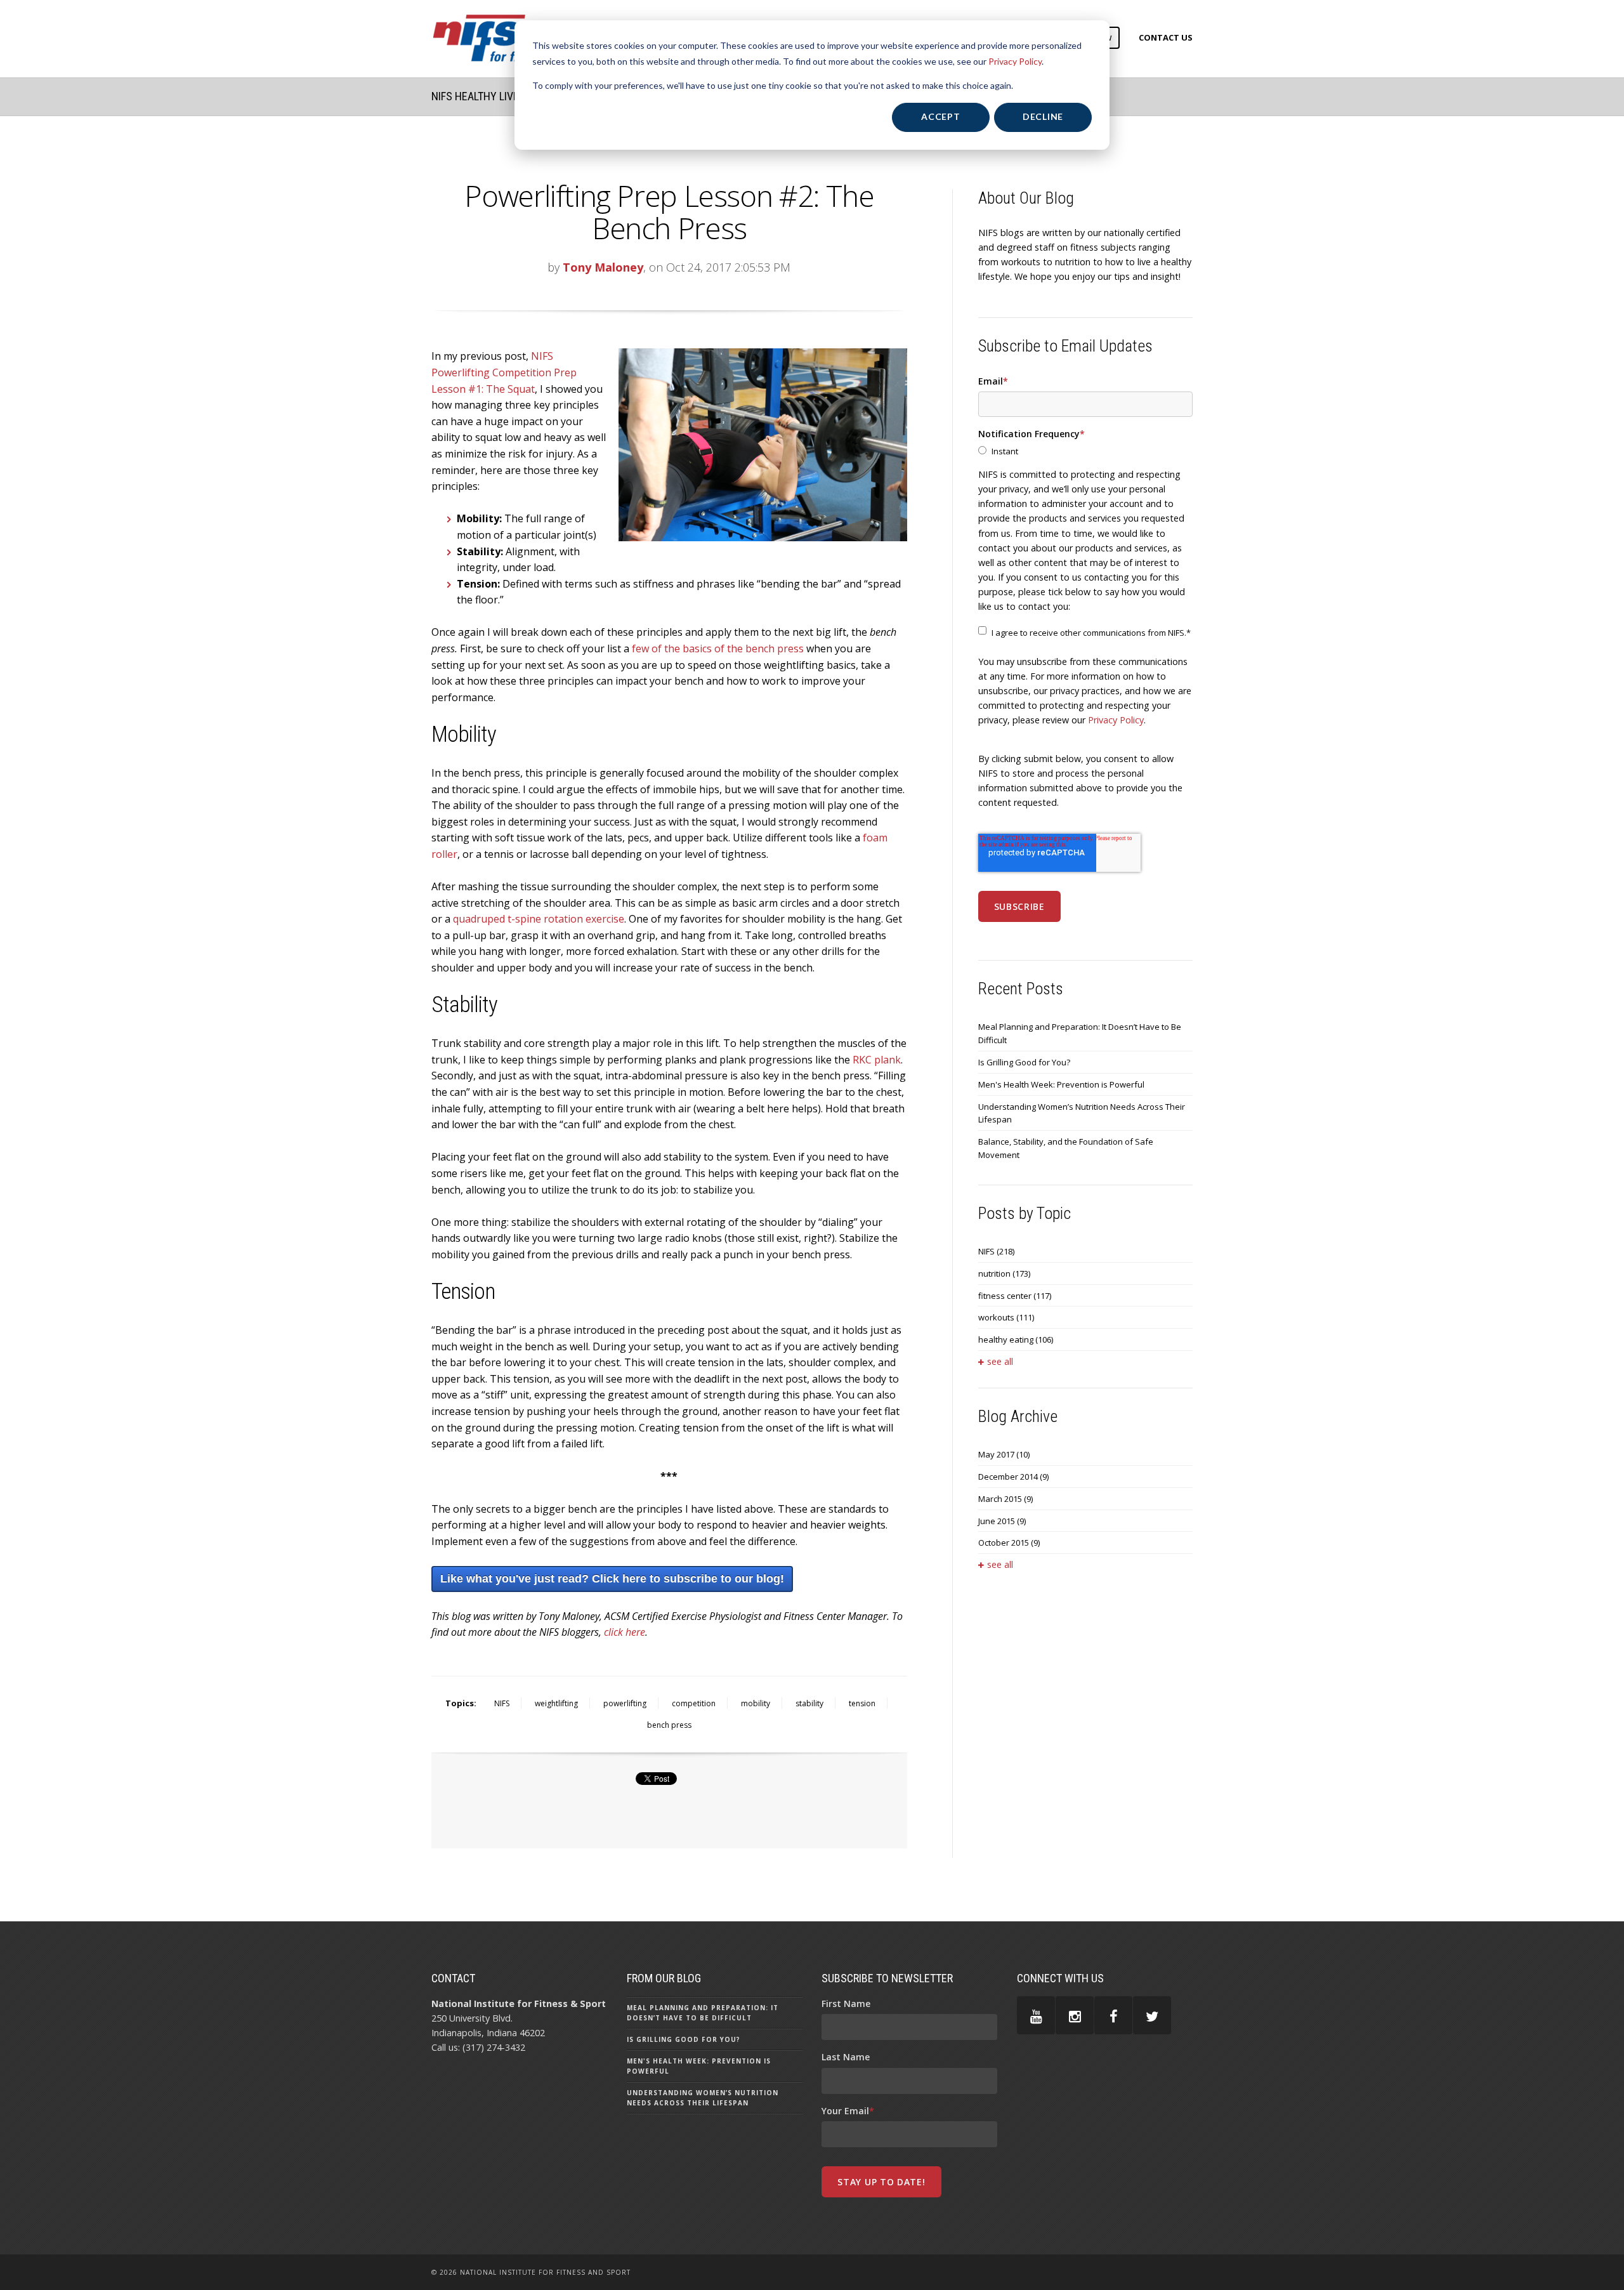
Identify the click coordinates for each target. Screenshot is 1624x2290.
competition (694, 1703)
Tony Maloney (603, 267)
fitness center (1015, 1296)
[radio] (1085, 451)
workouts (1006, 1317)
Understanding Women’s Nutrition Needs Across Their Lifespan (1082, 1113)
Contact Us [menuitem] (1166, 37)
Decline (1043, 116)
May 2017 (1004, 1454)
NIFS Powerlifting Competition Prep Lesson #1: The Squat (504, 372)
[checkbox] (1085, 451)
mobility (756, 1703)
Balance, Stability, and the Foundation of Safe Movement (1066, 1148)
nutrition (1004, 1273)
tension (862, 1703)
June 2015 (1002, 1521)
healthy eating (1016, 1339)
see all (1000, 1361)
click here (625, 1632)
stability (809, 1703)
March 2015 (1005, 1499)
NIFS (502, 1703)
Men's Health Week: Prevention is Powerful (1061, 1084)
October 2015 (1009, 1543)
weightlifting (556, 1703)
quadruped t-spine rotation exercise (539, 919)
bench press (669, 1725)
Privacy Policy (1015, 61)
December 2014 (1013, 1477)
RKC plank (877, 1060)
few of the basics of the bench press (718, 648)
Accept (940, 116)
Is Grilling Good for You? (1024, 1062)
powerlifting (625, 1703)
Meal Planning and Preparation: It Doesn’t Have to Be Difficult (1080, 1033)
